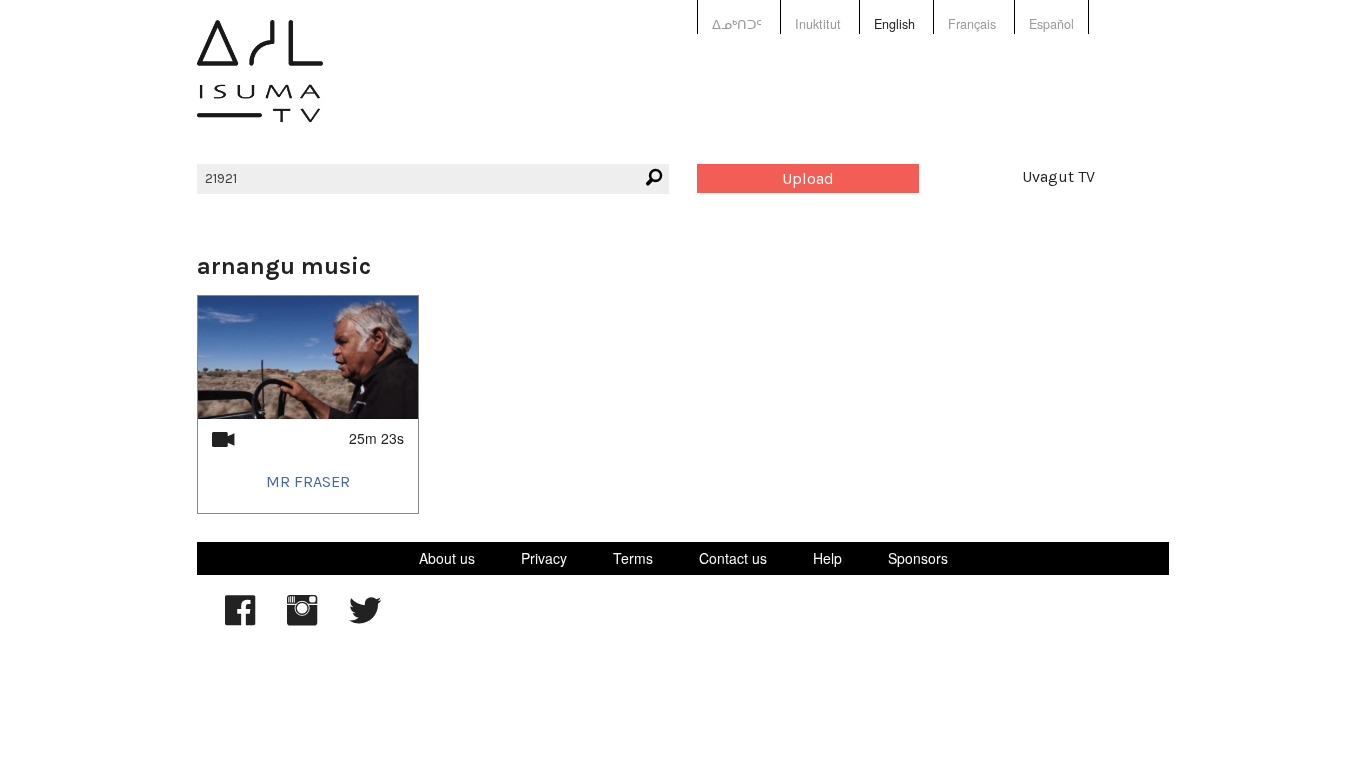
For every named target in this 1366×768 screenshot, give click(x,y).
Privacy (544, 558)
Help (827, 558)
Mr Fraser (308, 481)
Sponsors (918, 558)
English (894, 24)
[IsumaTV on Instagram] (302, 620)
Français (972, 24)
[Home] (260, 85)
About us (447, 558)
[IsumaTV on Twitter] (365, 620)
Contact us (733, 558)
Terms (633, 558)
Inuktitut (818, 24)
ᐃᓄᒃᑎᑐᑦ (737, 24)
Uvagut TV (1058, 176)
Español (1051, 24)
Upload (808, 178)
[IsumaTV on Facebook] (240, 620)
